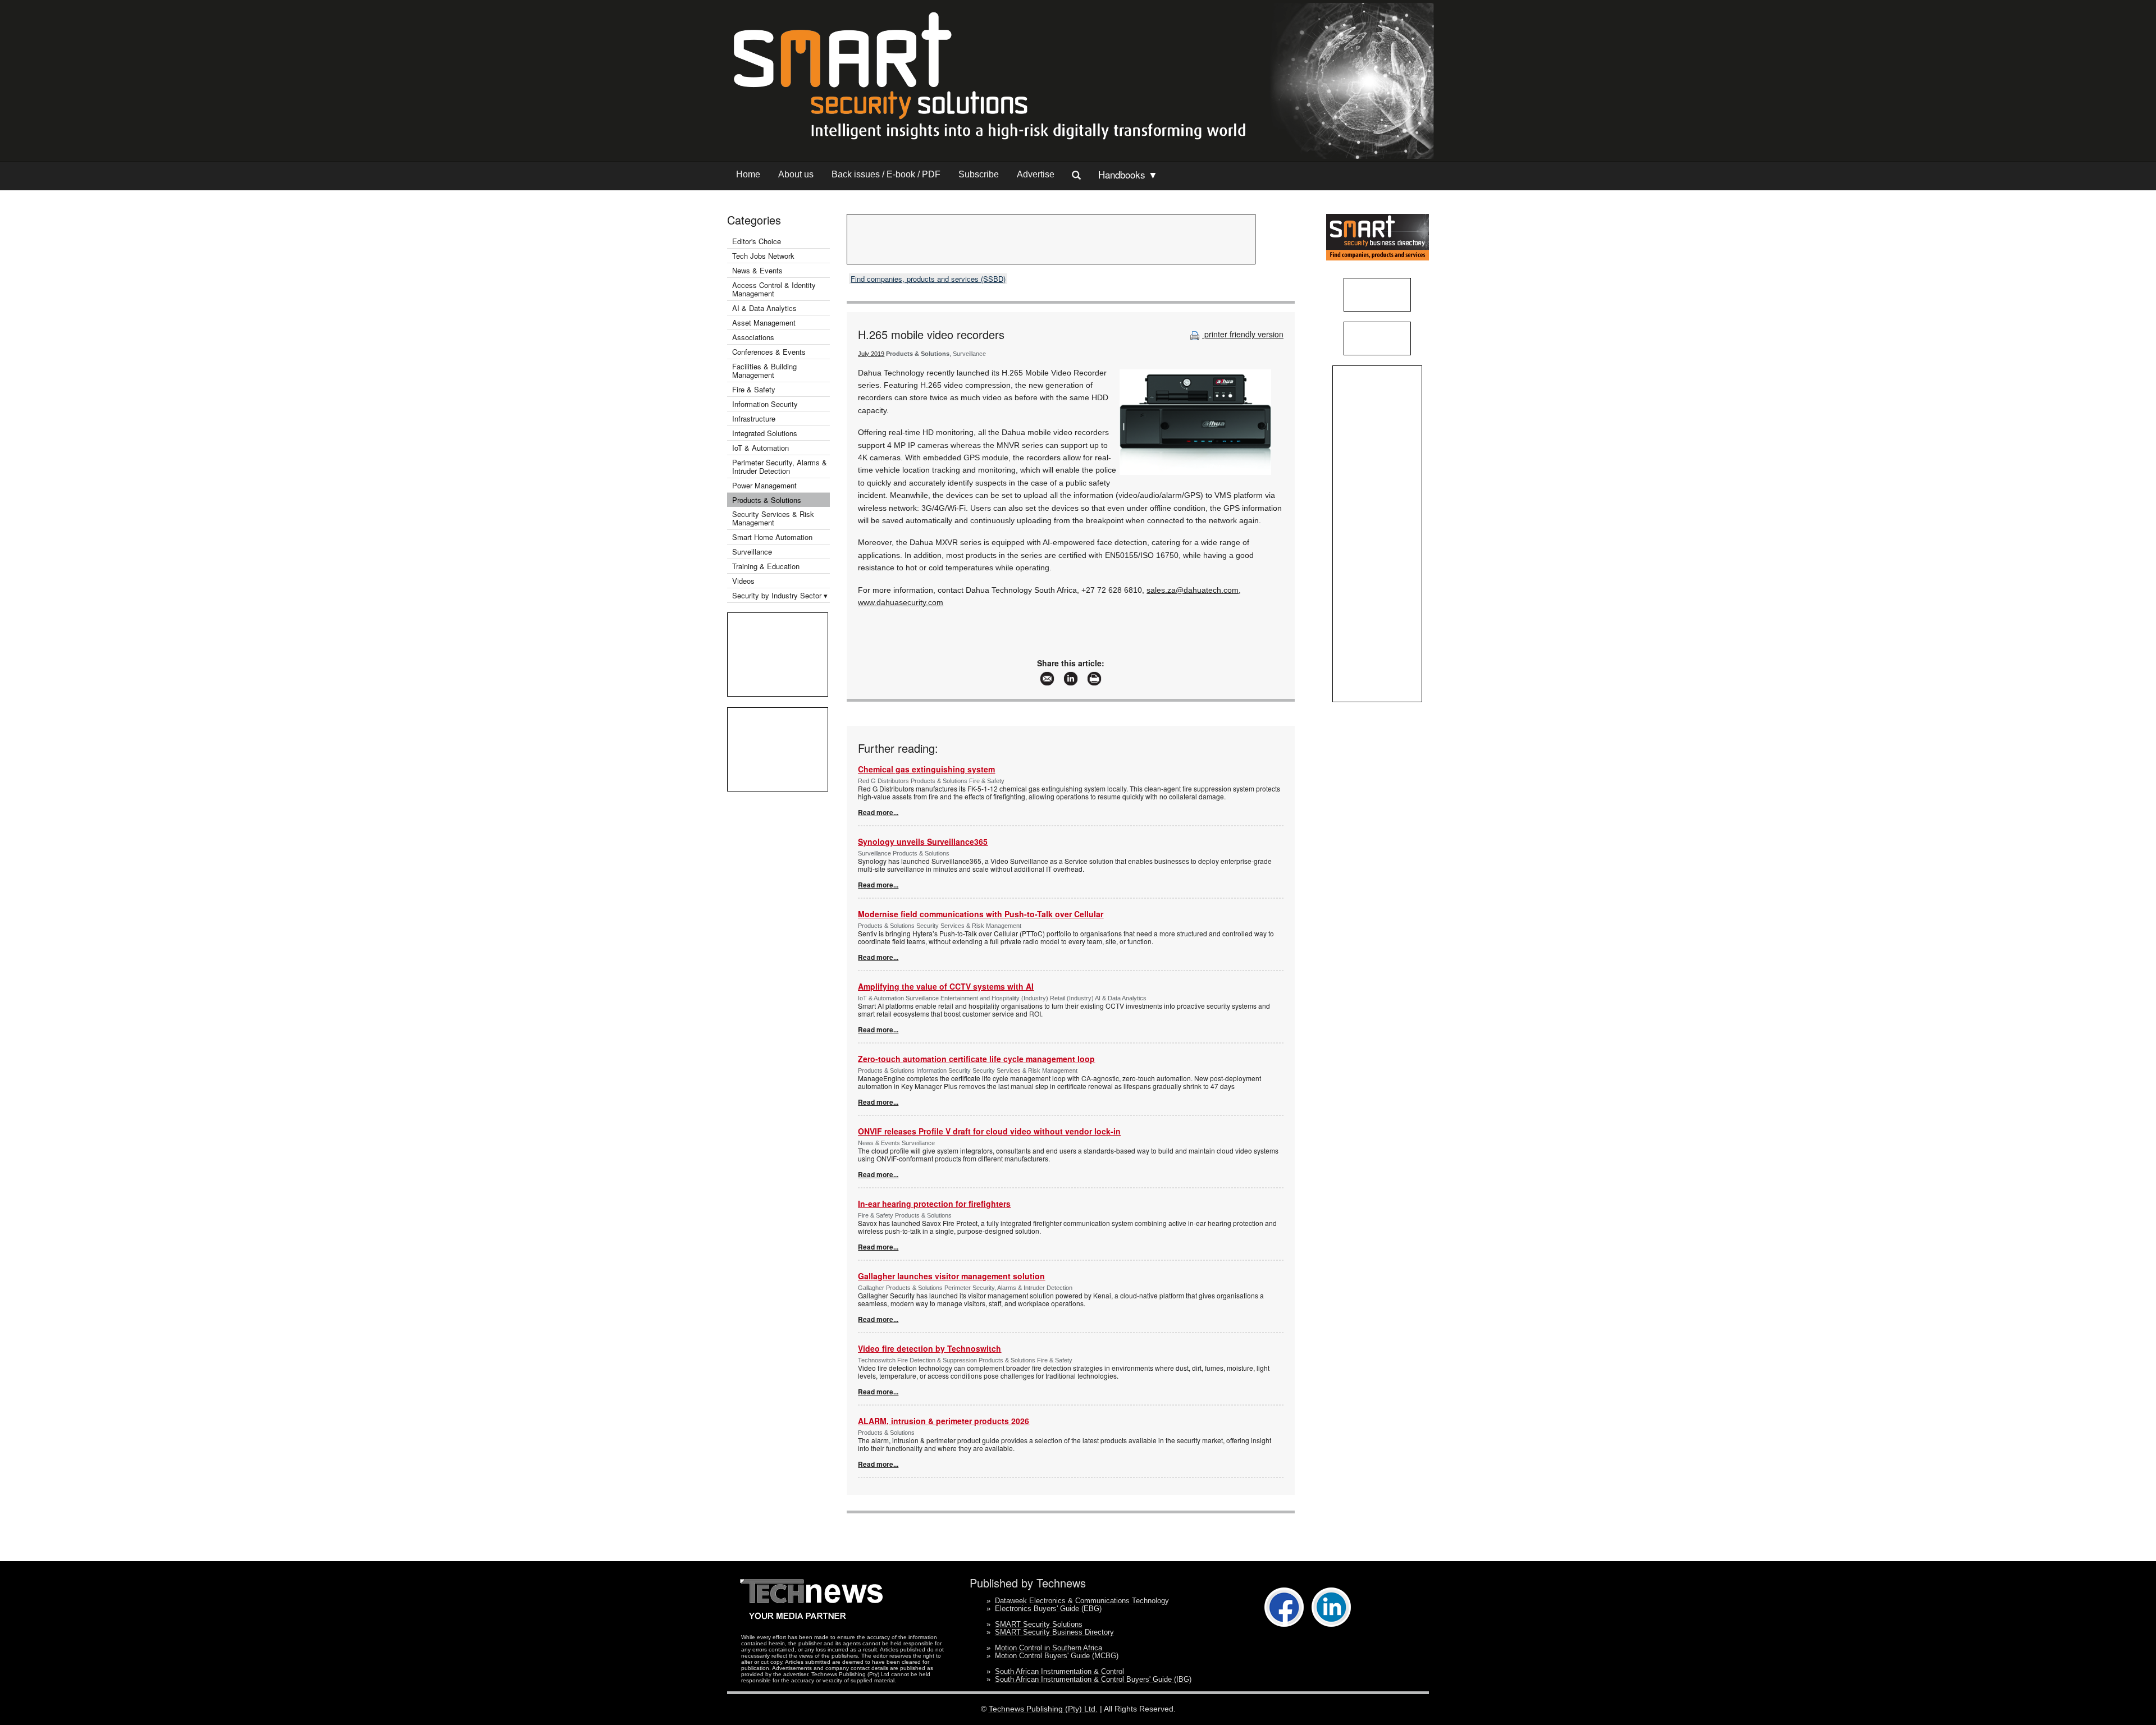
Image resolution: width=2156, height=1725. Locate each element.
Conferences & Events (769, 352)
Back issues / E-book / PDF (886, 174)
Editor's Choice (757, 241)
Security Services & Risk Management (773, 518)
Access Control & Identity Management (774, 289)
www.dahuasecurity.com (901, 602)
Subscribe (979, 174)
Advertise (1036, 174)
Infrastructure (754, 418)
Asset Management (764, 322)
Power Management (764, 485)
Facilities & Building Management (764, 370)
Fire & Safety (754, 389)
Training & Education (766, 566)
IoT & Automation (760, 448)
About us (796, 174)
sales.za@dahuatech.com (1193, 590)
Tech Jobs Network (763, 256)
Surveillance (752, 552)
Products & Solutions (767, 500)
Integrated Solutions (765, 433)
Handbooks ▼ (1128, 174)
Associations (753, 337)
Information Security (765, 404)
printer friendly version (1243, 334)
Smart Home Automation (773, 537)
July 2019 (871, 354)
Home (748, 174)
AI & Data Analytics (764, 308)
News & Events (757, 270)
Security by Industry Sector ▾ (780, 595)
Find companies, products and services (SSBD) (928, 279)
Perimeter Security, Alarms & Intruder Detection (780, 466)
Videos (743, 581)
